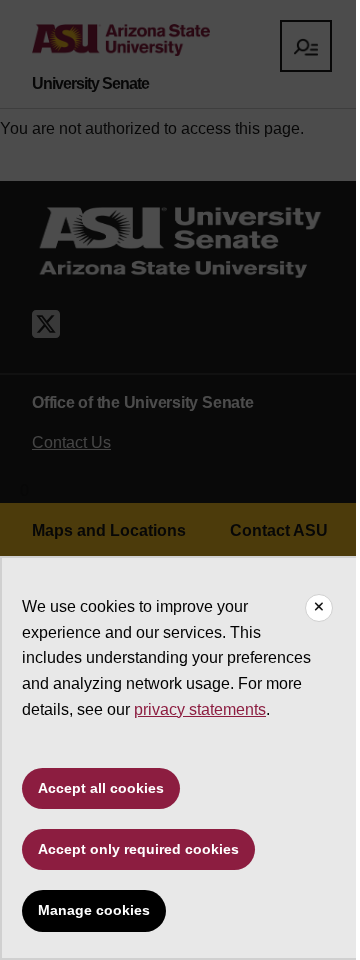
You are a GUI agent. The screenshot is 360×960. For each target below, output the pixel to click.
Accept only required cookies (138, 849)
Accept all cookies (101, 788)
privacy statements (200, 709)
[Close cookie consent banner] (319, 608)
